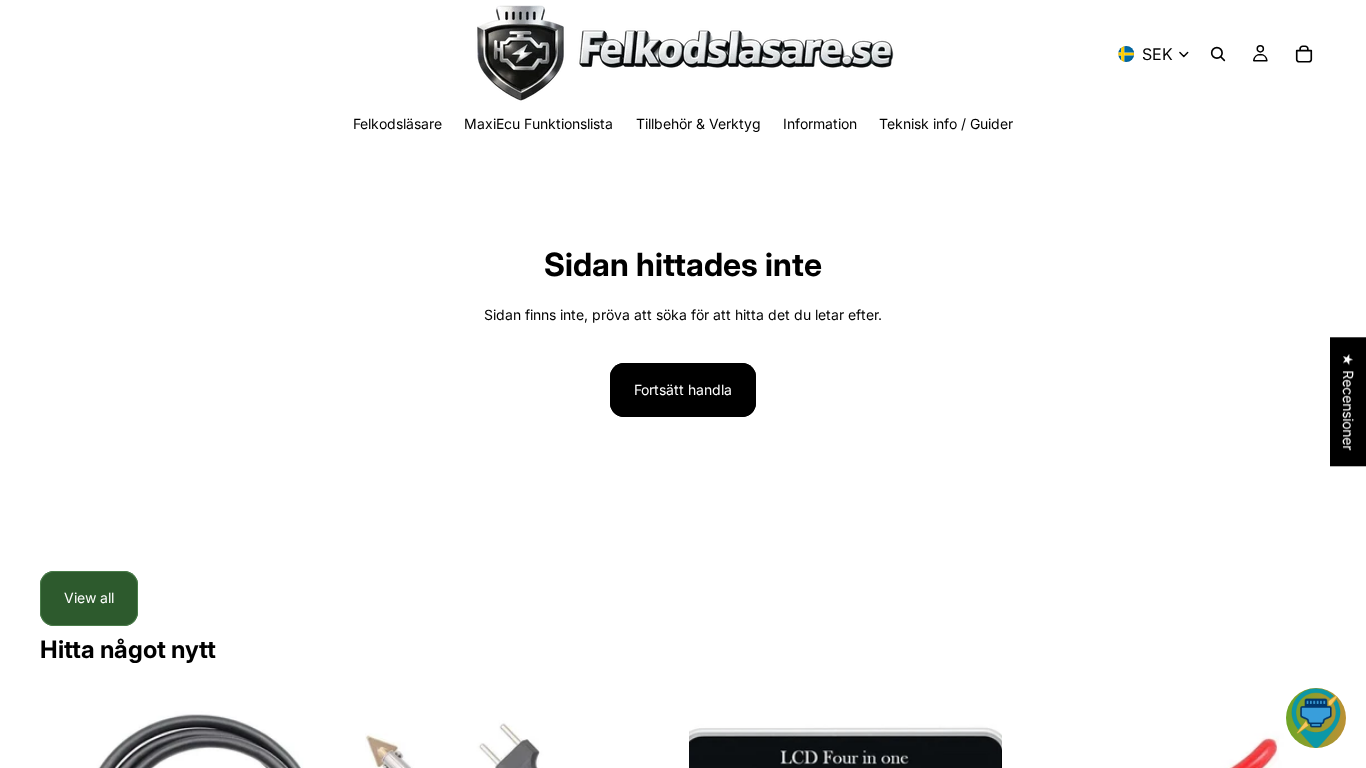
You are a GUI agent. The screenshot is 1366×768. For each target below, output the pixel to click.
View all (89, 597)
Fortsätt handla (683, 389)
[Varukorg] (1304, 54)
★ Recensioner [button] (1348, 401)
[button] (1316, 718)
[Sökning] (1218, 54)
